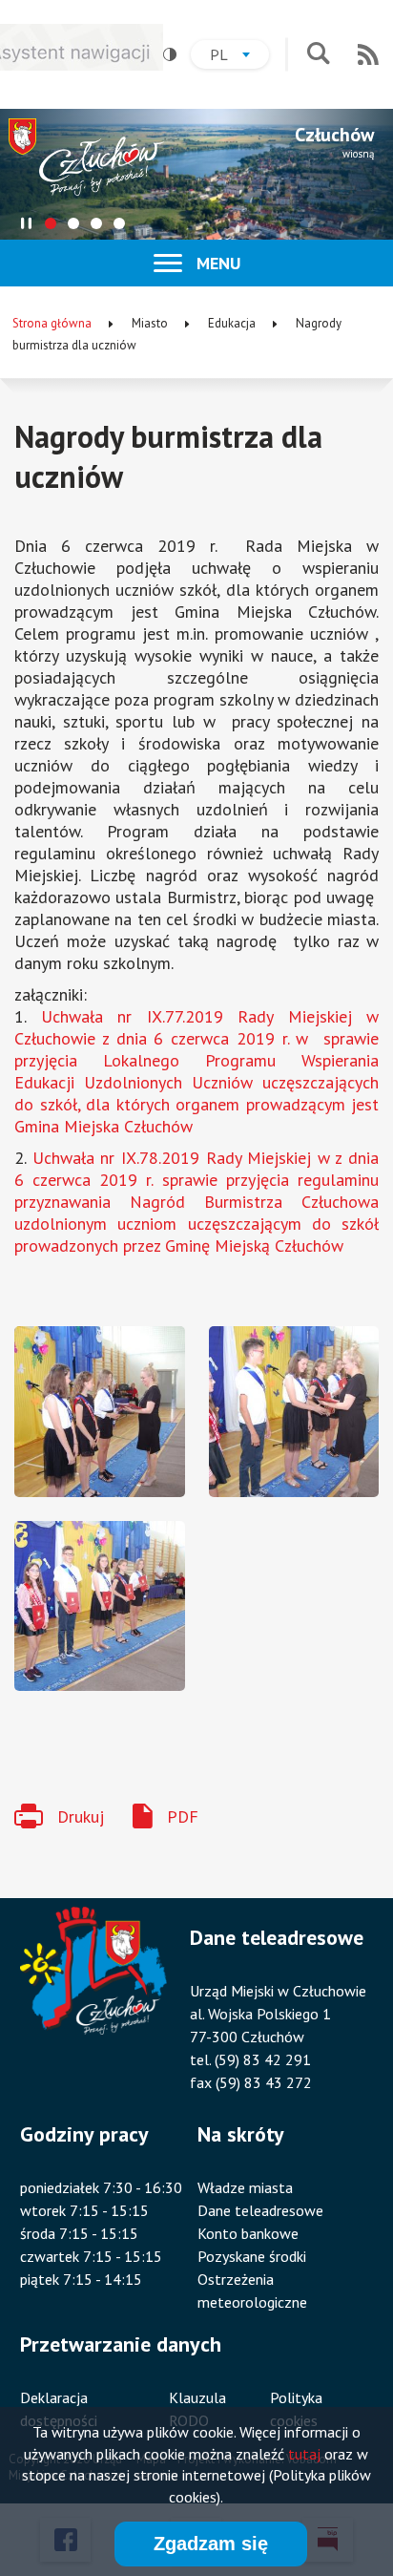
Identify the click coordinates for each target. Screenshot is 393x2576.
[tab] (51, 223)
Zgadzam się (211, 2544)
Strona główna (52, 323)
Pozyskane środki (252, 2256)
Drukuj (81, 1816)
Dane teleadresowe (260, 2210)
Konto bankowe (248, 2233)
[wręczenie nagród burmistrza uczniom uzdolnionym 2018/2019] (100, 1412)
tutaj (304, 2454)
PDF (183, 1816)
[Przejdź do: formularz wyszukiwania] (318, 55)
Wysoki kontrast (170, 54)
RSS (368, 54)
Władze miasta (245, 2187)
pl (239, 57)
